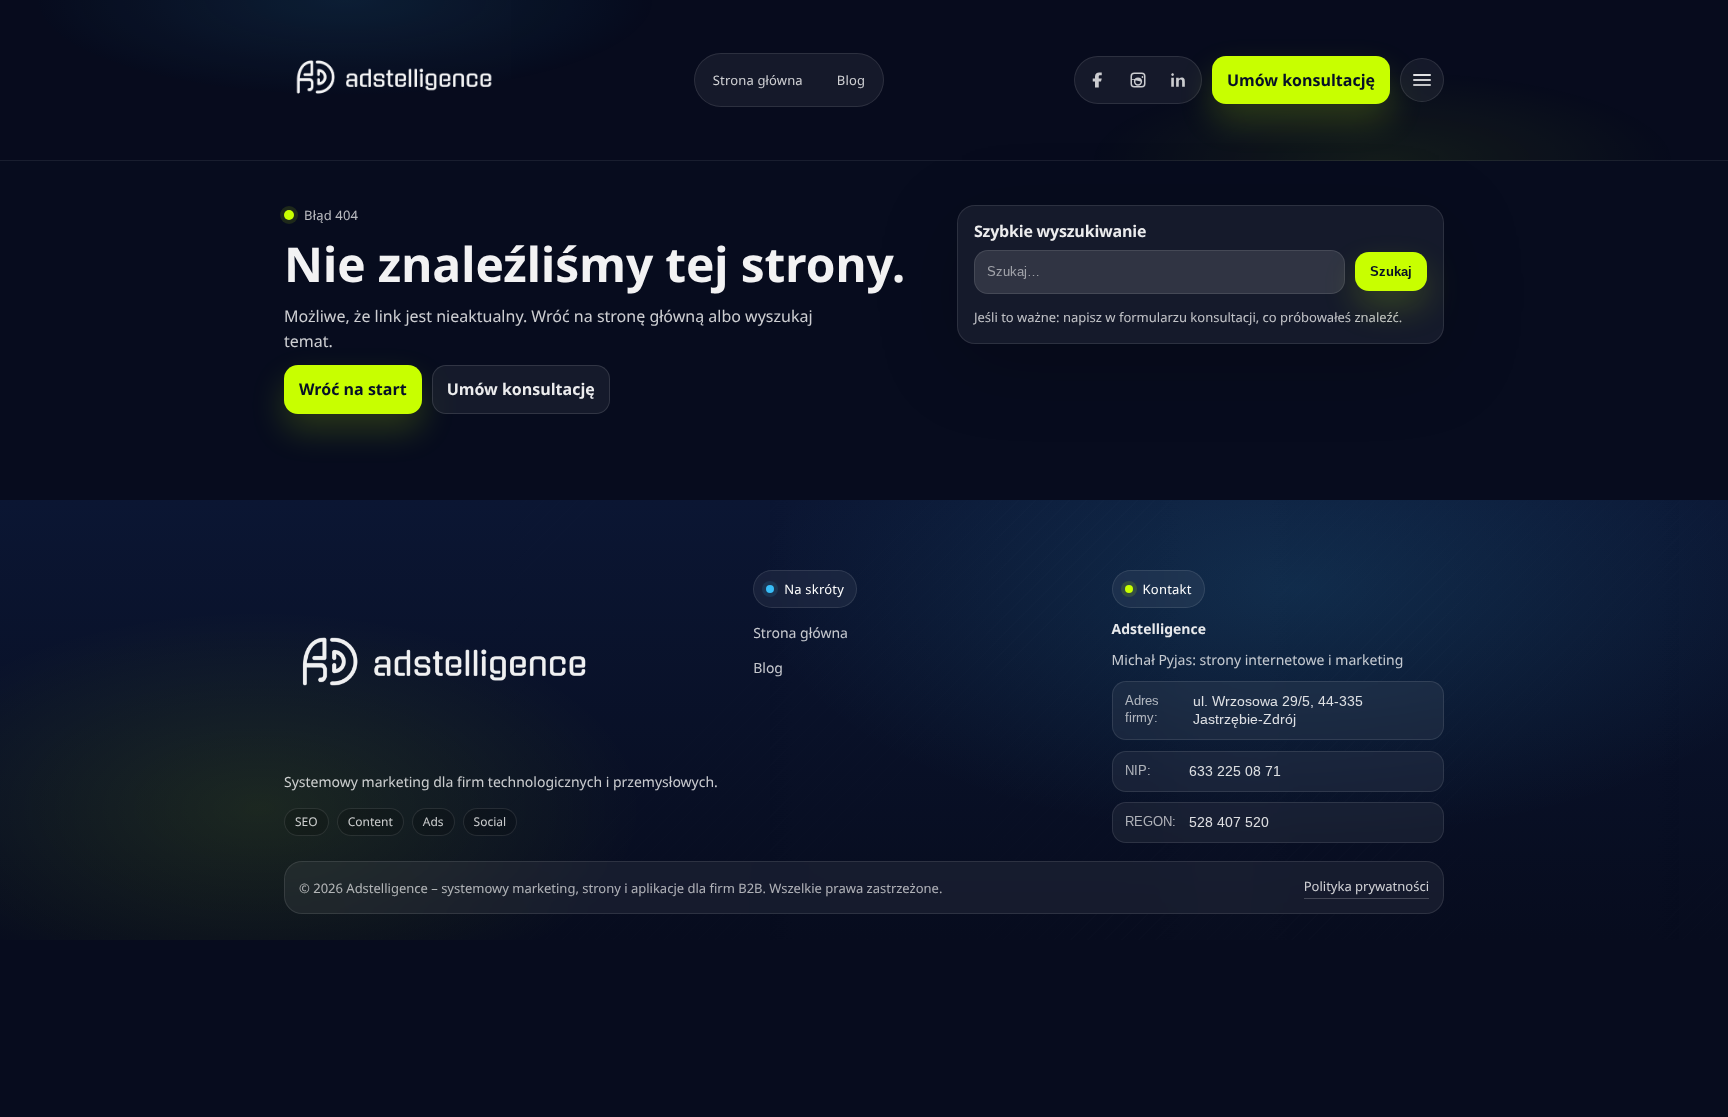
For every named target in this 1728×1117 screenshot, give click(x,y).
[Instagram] (1138, 80)
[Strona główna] (394, 77)
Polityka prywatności (1366, 886)
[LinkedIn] (1178, 80)
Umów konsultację (1301, 80)
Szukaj (1391, 271)
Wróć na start (353, 389)
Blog (851, 80)
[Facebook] (1098, 80)
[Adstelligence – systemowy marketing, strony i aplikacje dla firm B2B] (505, 661)
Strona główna (758, 80)
